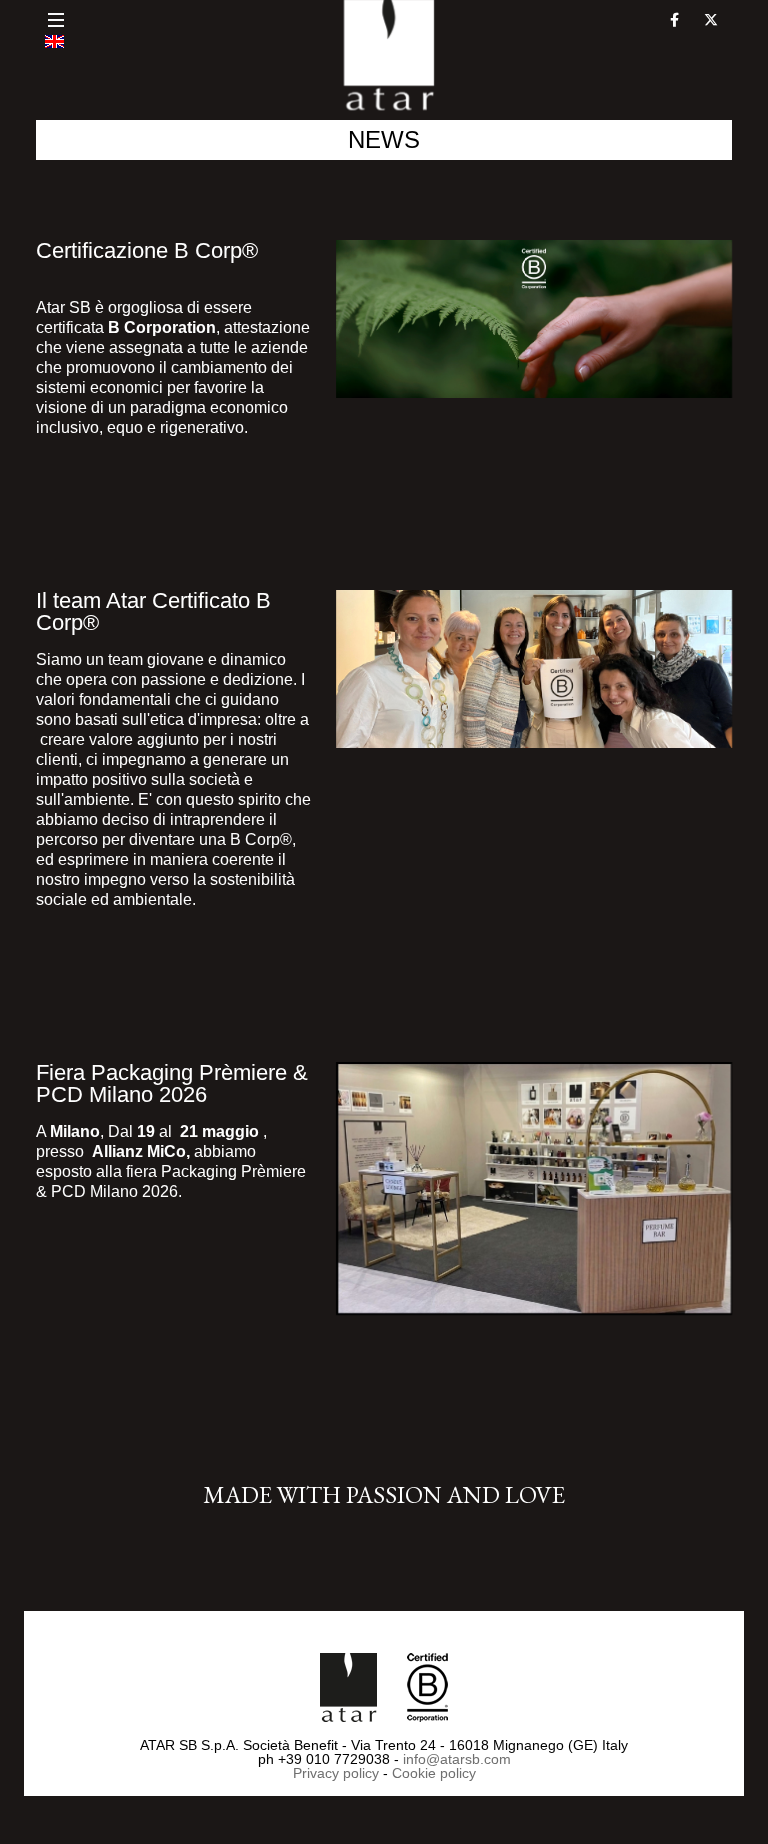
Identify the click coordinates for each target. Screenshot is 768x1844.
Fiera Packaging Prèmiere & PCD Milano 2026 (172, 1083)
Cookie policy (434, 1773)
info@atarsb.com (457, 1759)
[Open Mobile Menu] (56, 20)
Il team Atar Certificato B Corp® (153, 611)
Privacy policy (336, 1773)
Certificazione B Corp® (147, 250)
